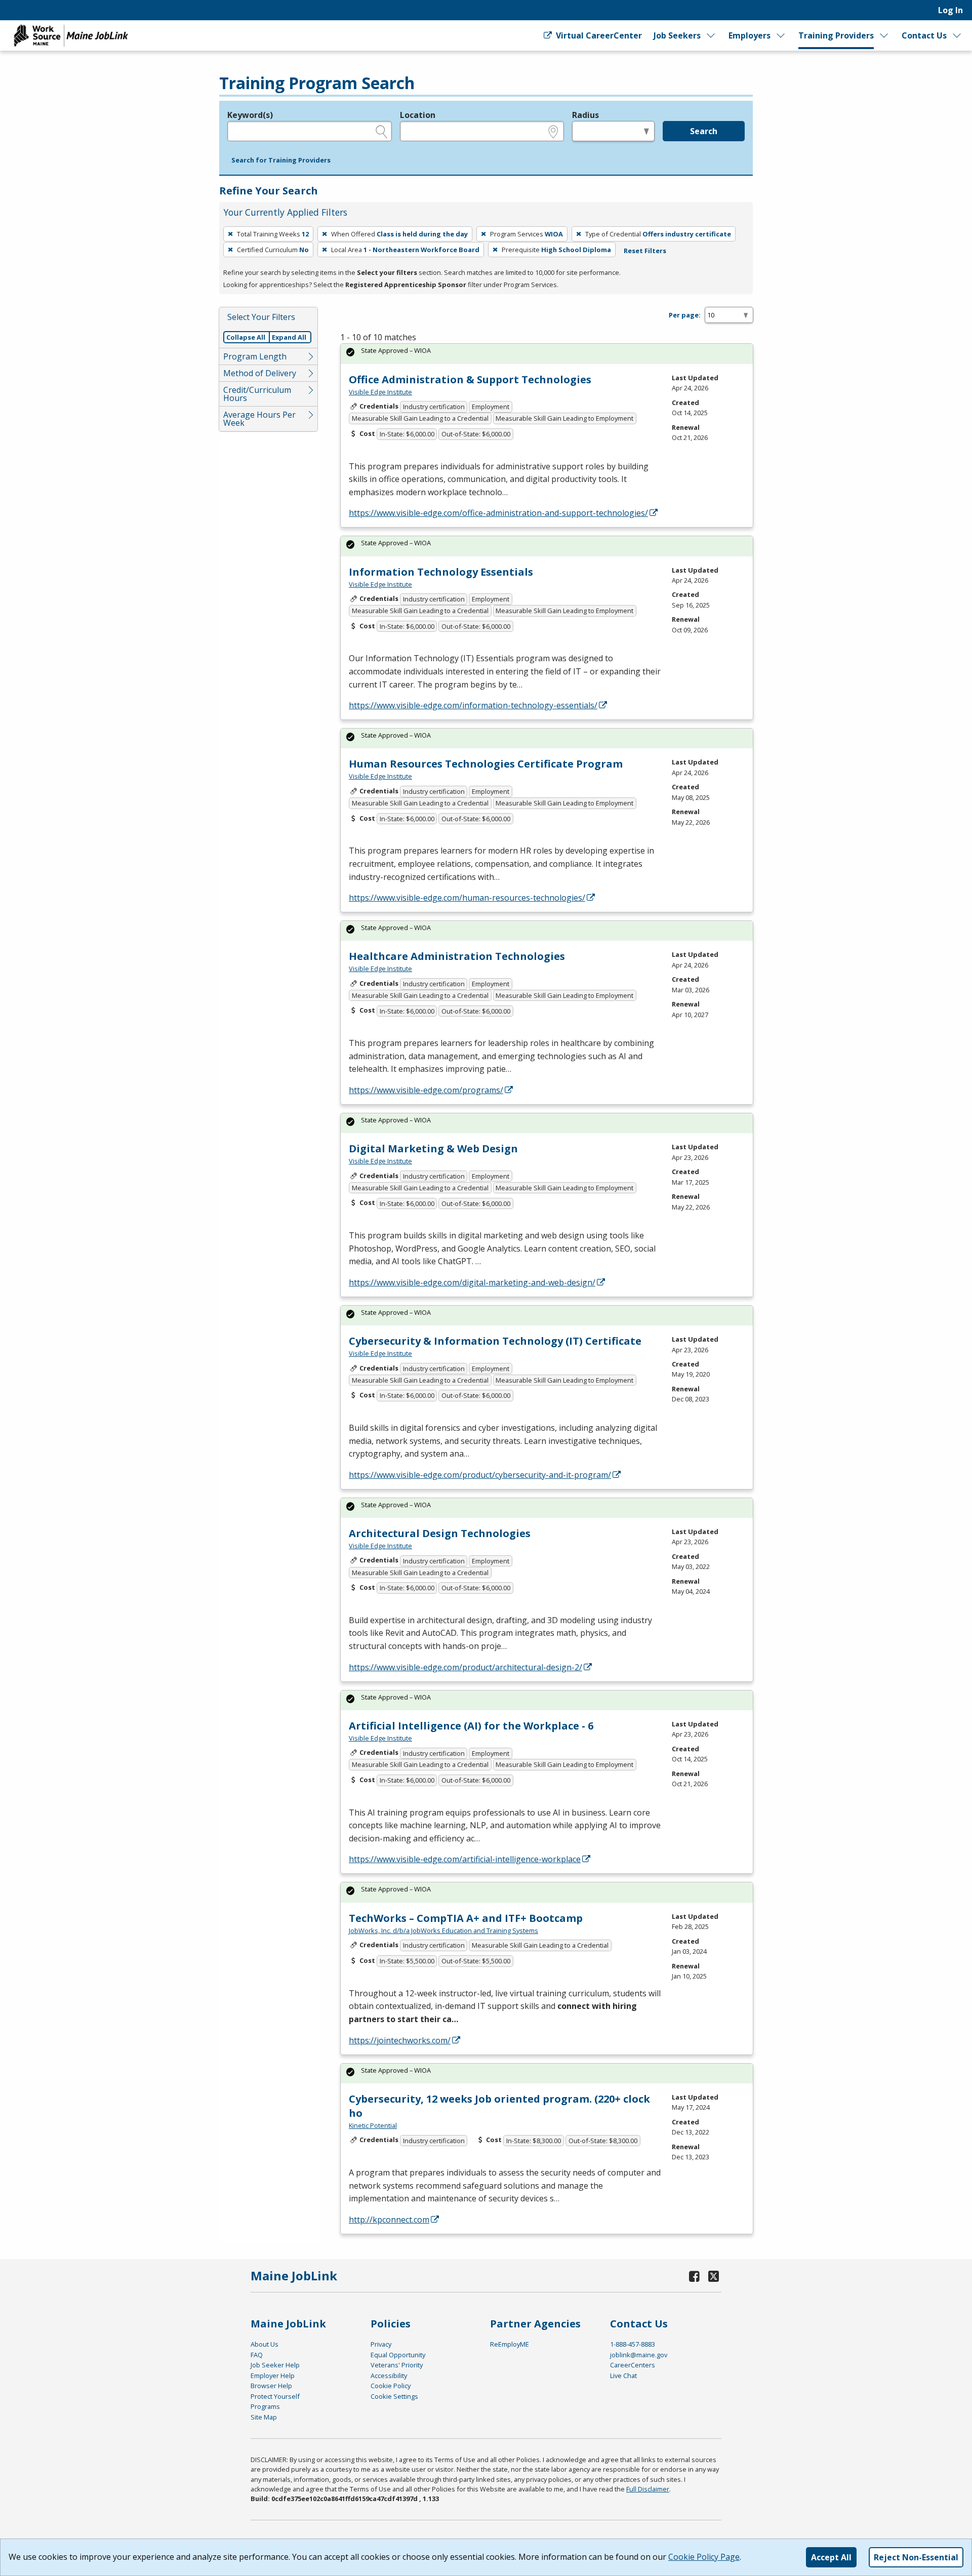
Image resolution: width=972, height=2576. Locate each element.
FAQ (257, 2355)
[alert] (547, 354)
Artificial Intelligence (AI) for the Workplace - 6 (471, 1726)
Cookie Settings (394, 2396)
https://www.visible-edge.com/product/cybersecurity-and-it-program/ (480, 1475)
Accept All (831, 2557)
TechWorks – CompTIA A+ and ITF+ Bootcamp (466, 1918)
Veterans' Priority (397, 2365)
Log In (950, 10)
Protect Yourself (275, 2396)
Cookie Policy (391, 2386)
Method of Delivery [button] (260, 373)
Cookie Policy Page (704, 2557)
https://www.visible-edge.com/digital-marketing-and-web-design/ (472, 1282)
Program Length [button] (255, 356)
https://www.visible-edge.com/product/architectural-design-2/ (465, 1667)
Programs (265, 2406)
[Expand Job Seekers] (711, 35)
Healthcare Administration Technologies (457, 956)
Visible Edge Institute (380, 392)
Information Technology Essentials (441, 572)
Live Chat (623, 2376)
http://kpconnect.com (389, 2220)
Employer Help (273, 2376)
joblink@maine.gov (639, 2355)
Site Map (264, 2417)
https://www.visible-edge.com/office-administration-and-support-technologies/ (498, 513)
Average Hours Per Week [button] (259, 419)
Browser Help (271, 2386)
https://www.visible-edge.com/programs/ (426, 1090)
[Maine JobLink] (71, 35)
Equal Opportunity (398, 2355)
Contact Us (924, 35)
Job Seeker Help (275, 2365)
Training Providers (836, 35)
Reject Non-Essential (916, 2557)
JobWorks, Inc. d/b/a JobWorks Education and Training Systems (443, 1930)
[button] (281, 160)
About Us (265, 2344)
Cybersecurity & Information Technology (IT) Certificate (495, 1341)
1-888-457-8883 (633, 2344)
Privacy (381, 2344)
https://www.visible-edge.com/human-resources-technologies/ (467, 898)
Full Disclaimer (648, 2489)
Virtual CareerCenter (598, 35)
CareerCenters (633, 2365)
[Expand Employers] (781, 35)
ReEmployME (510, 2344)
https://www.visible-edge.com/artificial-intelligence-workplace (465, 1859)
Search (704, 131)
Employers (750, 35)
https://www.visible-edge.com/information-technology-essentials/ (473, 705)
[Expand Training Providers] (884, 35)
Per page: (685, 315)
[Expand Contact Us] (957, 35)
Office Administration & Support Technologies (470, 379)
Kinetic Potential (373, 2125)
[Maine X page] (714, 2276)
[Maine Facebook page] (695, 2276)
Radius (585, 115)
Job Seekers (677, 35)
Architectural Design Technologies (440, 1533)
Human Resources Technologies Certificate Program (486, 764)
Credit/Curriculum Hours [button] (257, 394)
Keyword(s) (250, 115)
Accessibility (389, 2376)
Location (418, 115)
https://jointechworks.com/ (400, 2040)
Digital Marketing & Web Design (433, 1149)
